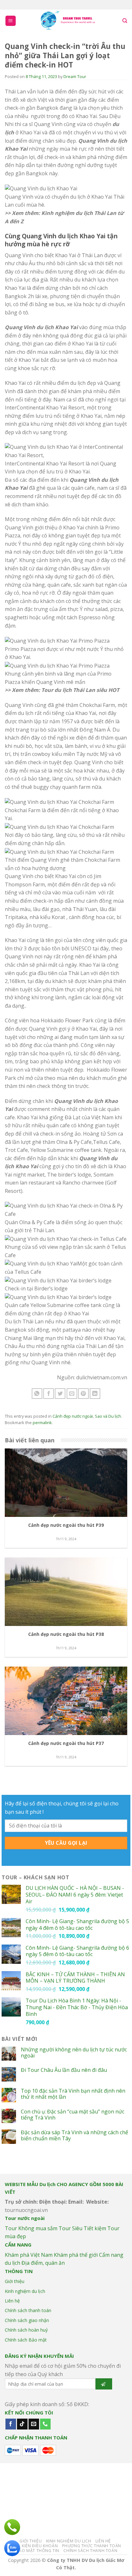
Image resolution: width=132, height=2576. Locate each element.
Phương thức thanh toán (92, 2546)
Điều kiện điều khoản (34, 2546)
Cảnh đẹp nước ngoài (73, 1416)
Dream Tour (75, 76)
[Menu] (11, 21)
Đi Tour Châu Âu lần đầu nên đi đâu (64, 2070)
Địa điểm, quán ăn (43, 2263)
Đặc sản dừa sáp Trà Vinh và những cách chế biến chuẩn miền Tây (74, 2136)
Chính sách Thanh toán (90, 2551)
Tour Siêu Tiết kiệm (82, 2228)
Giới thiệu (15, 2281)
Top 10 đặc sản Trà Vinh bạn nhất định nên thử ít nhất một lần (73, 2094)
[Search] (125, 21)
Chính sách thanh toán (28, 2310)
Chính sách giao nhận (27, 2320)
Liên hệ (12, 2301)
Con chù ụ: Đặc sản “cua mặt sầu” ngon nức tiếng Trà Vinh (73, 2115)
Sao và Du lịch (108, 1416)
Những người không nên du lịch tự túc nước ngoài (74, 2053)
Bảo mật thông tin (38, 2551)
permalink (42, 1423)
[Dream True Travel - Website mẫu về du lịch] (69, 21)
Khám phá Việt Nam (29, 2255)
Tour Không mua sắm (31, 2228)
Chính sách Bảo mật (26, 2340)
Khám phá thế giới (76, 2255)
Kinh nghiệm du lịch (25, 2291)
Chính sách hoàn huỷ (26, 2330)
